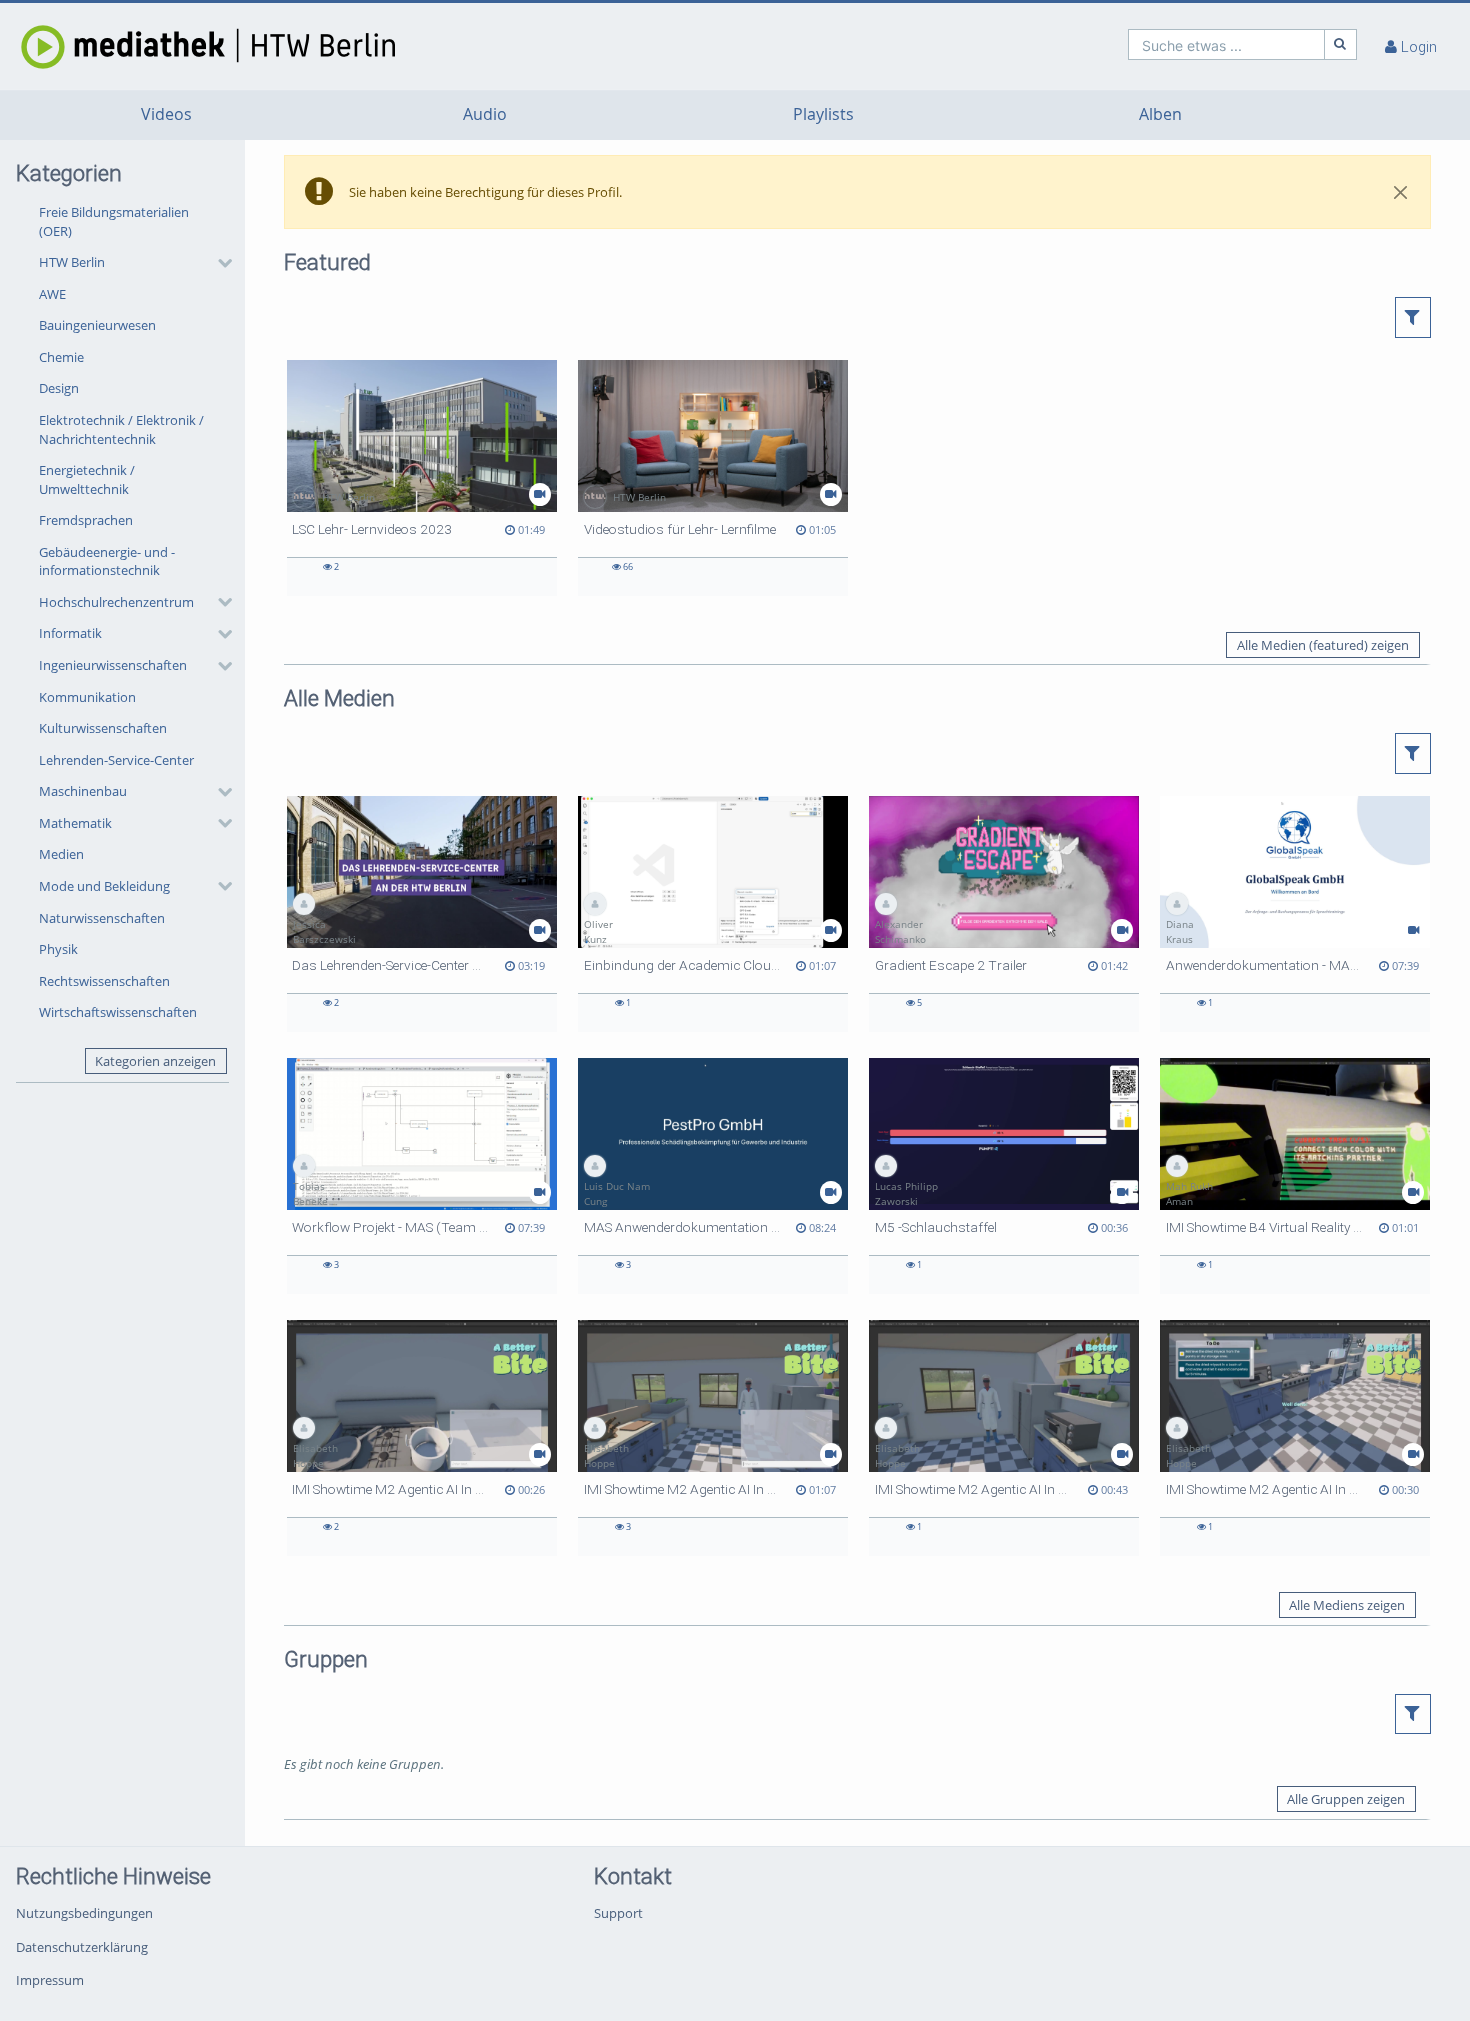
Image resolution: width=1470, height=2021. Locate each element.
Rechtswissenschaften (104, 981)
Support (618, 1913)
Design (59, 388)
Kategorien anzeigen (155, 1061)
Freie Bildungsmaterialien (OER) (114, 221)
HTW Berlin (72, 262)
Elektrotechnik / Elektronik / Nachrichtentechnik (121, 429)
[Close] (1401, 192)
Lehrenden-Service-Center (116, 760)
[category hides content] (219, 263)
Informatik (70, 633)
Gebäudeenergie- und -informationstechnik (107, 561)
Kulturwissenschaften (103, 728)
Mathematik (75, 823)
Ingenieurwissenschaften (113, 665)
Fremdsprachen (86, 520)
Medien (61, 854)
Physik (58, 949)
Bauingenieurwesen (97, 325)
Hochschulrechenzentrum (116, 602)
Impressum (50, 1980)
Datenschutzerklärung (82, 1947)
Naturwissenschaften (102, 918)
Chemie (61, 357)
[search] (1226, 44)
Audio (485, 114)
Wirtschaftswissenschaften (118, 1012)
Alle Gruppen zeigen (1346, 1799)
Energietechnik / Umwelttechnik (87, 479)
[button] (130, 263)
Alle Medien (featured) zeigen (1323, 645)
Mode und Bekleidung (104, 886)
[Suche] (1341, 44)
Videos (166, 114)
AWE (52, 294)
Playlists (823, 114)
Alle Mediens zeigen (1347, 1605)
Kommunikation (87, 697)
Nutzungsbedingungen (84, 1913)
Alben (1160, 114)
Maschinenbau (83, 791)
